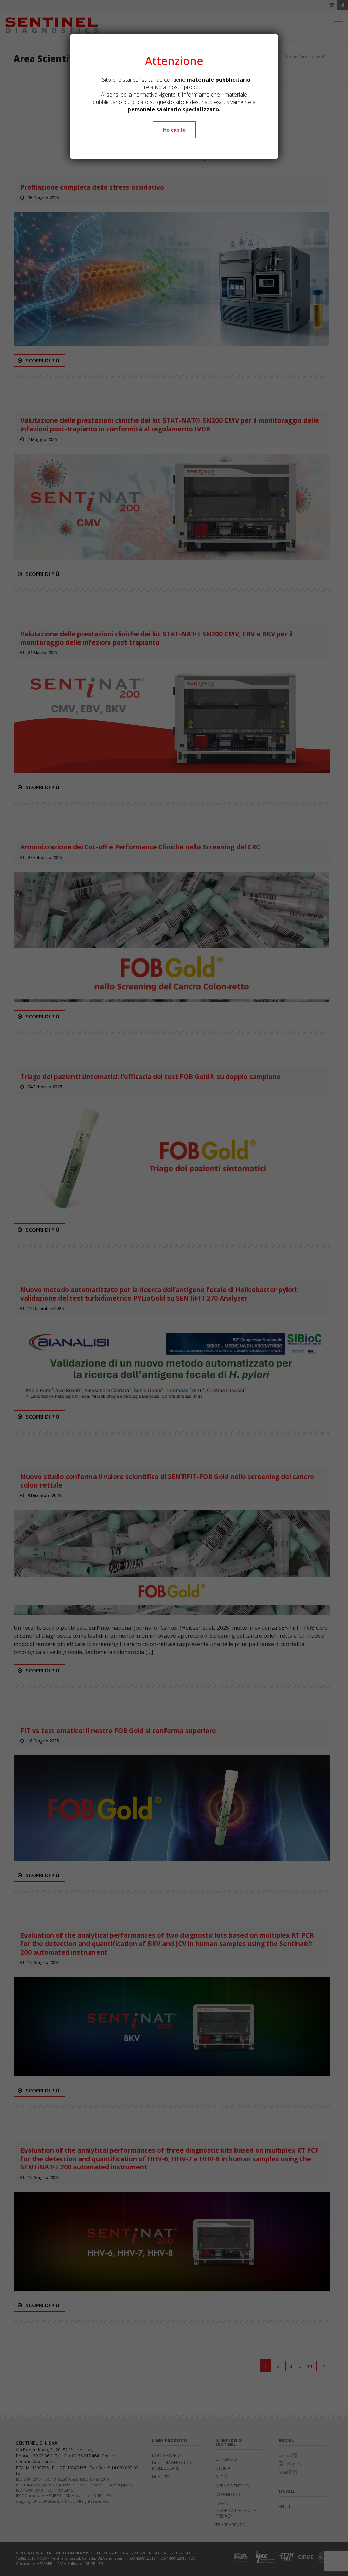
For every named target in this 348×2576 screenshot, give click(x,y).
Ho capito (174, 130)
